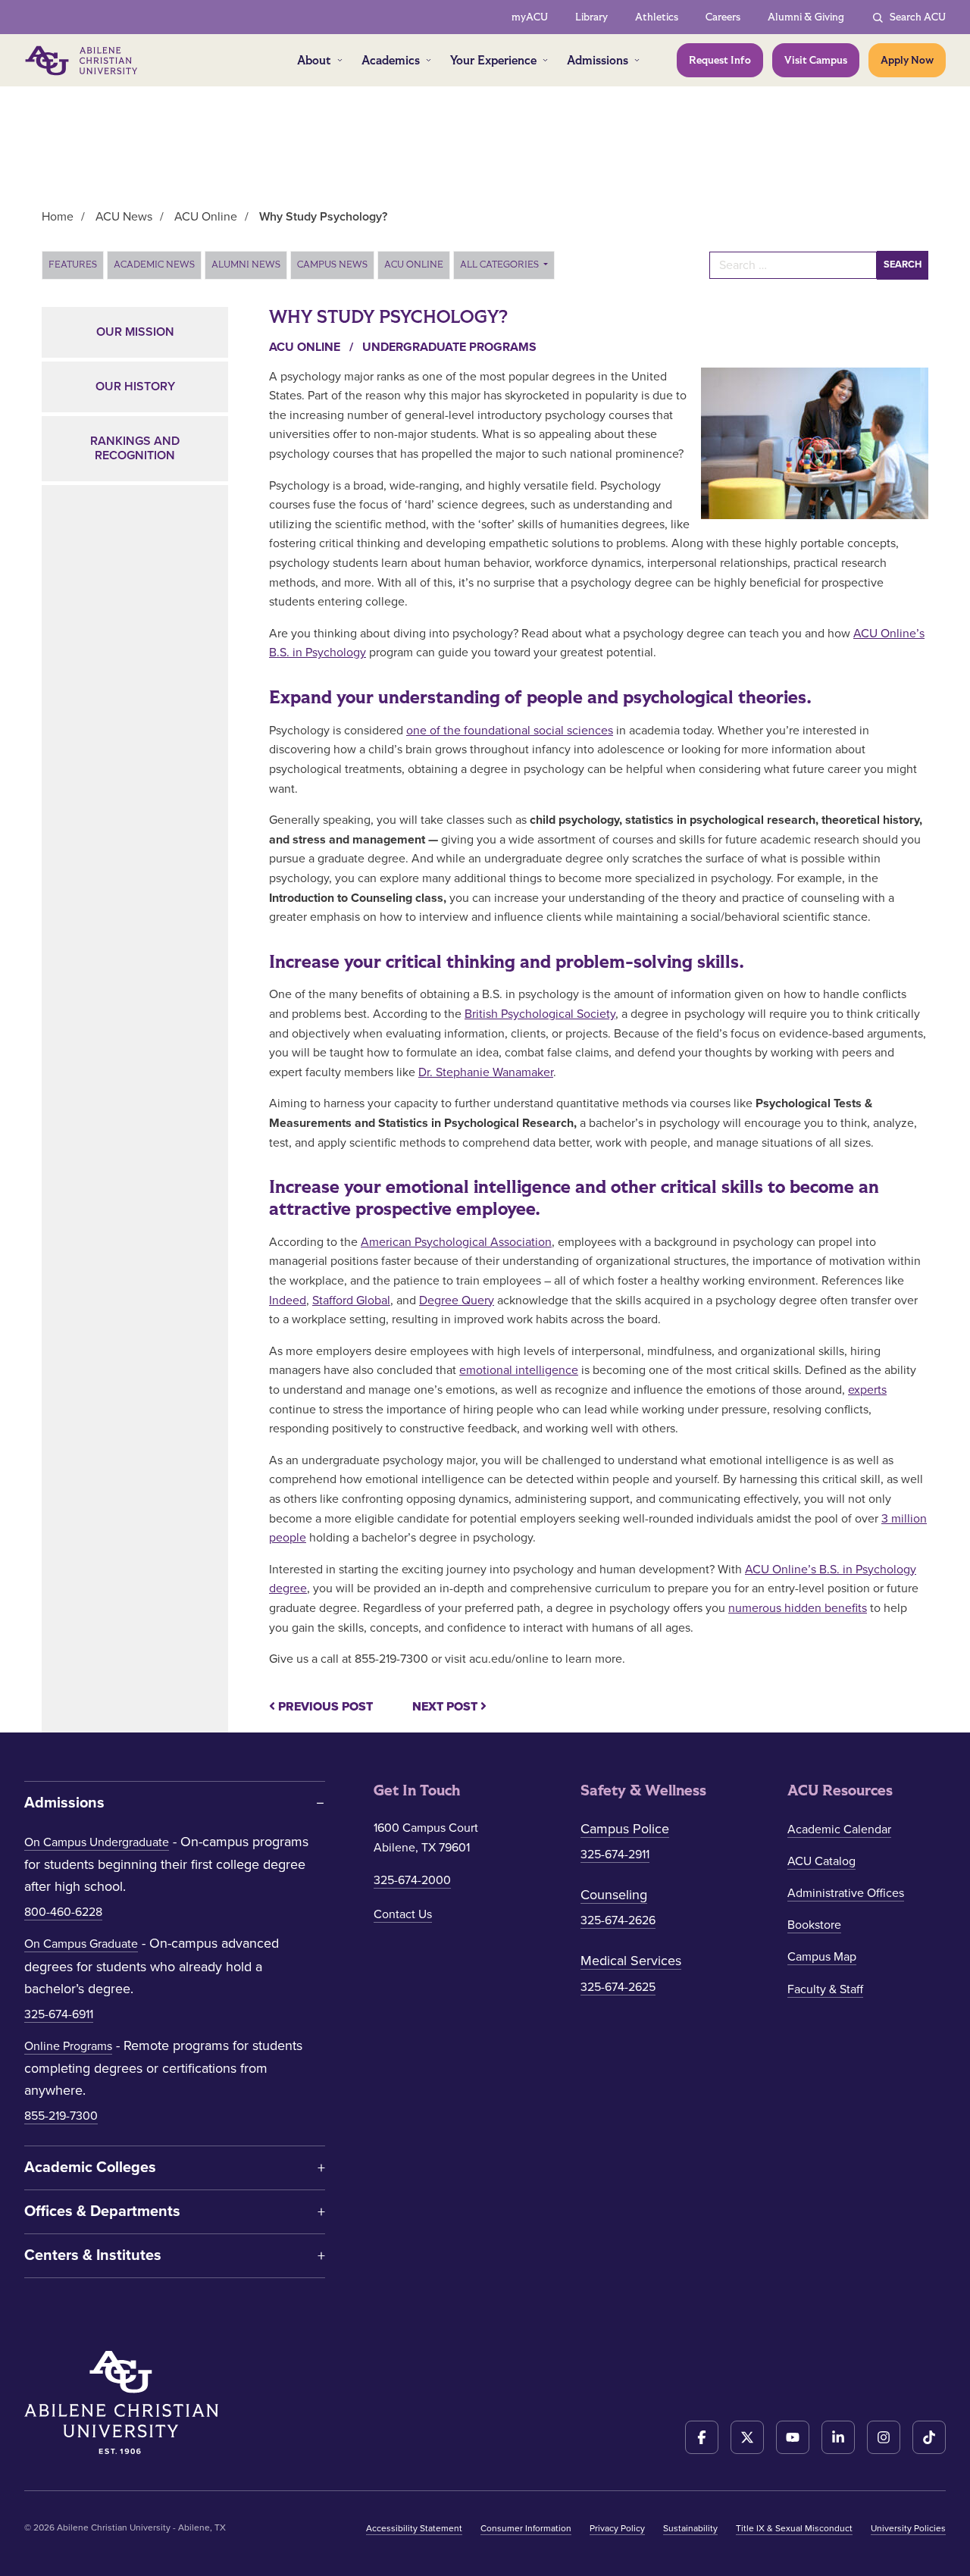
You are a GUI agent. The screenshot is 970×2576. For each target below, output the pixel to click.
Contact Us (403, 1914)
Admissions (598, 60)
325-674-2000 (412, 1880)
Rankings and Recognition (135, 448)
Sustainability (690, 2528)
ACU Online (414, 264)
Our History (135, 387)
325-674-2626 (618, 1920)
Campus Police (625, 1829)
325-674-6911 (59, 2014)
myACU (530, 17)
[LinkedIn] (838, 2437)
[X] (747, 2437)
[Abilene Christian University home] (83, 61)
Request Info (720, 60)
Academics (391, 60)
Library (591, 17)
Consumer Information (526, 2528)
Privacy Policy (617, 2528)
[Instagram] (884, 2437)
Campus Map (822, 1957)
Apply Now (907, 60)
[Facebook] (702, 2437)
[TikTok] (929, 2437)
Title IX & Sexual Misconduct (794, 2528)
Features (73, 264)
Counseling (614, 1895)
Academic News (154, 264)
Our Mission (135, 332)
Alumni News (246, 264)
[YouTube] (793, 2437)
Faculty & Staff (825, 1989)
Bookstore (814, 1925)
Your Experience (493, 60)
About (314, 60)
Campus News (332, 264)
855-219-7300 (61, 2116)
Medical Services (631, 1961)
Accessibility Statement (414, 2528)
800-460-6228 (63, 1912)
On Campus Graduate (81, 1944)
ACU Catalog (821, 1861)
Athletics (657, 17)
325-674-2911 (615, 1855)
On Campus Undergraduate (97, 1842)
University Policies (908, 2528)
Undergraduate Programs (449, 347)
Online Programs (68, 2046)
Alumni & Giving (806, 17)
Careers (723, 17)
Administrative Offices (846, 1893)
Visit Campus (816, 60)
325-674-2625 (618, 1987)
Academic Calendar (839, 1829)
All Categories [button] (501, 264)
